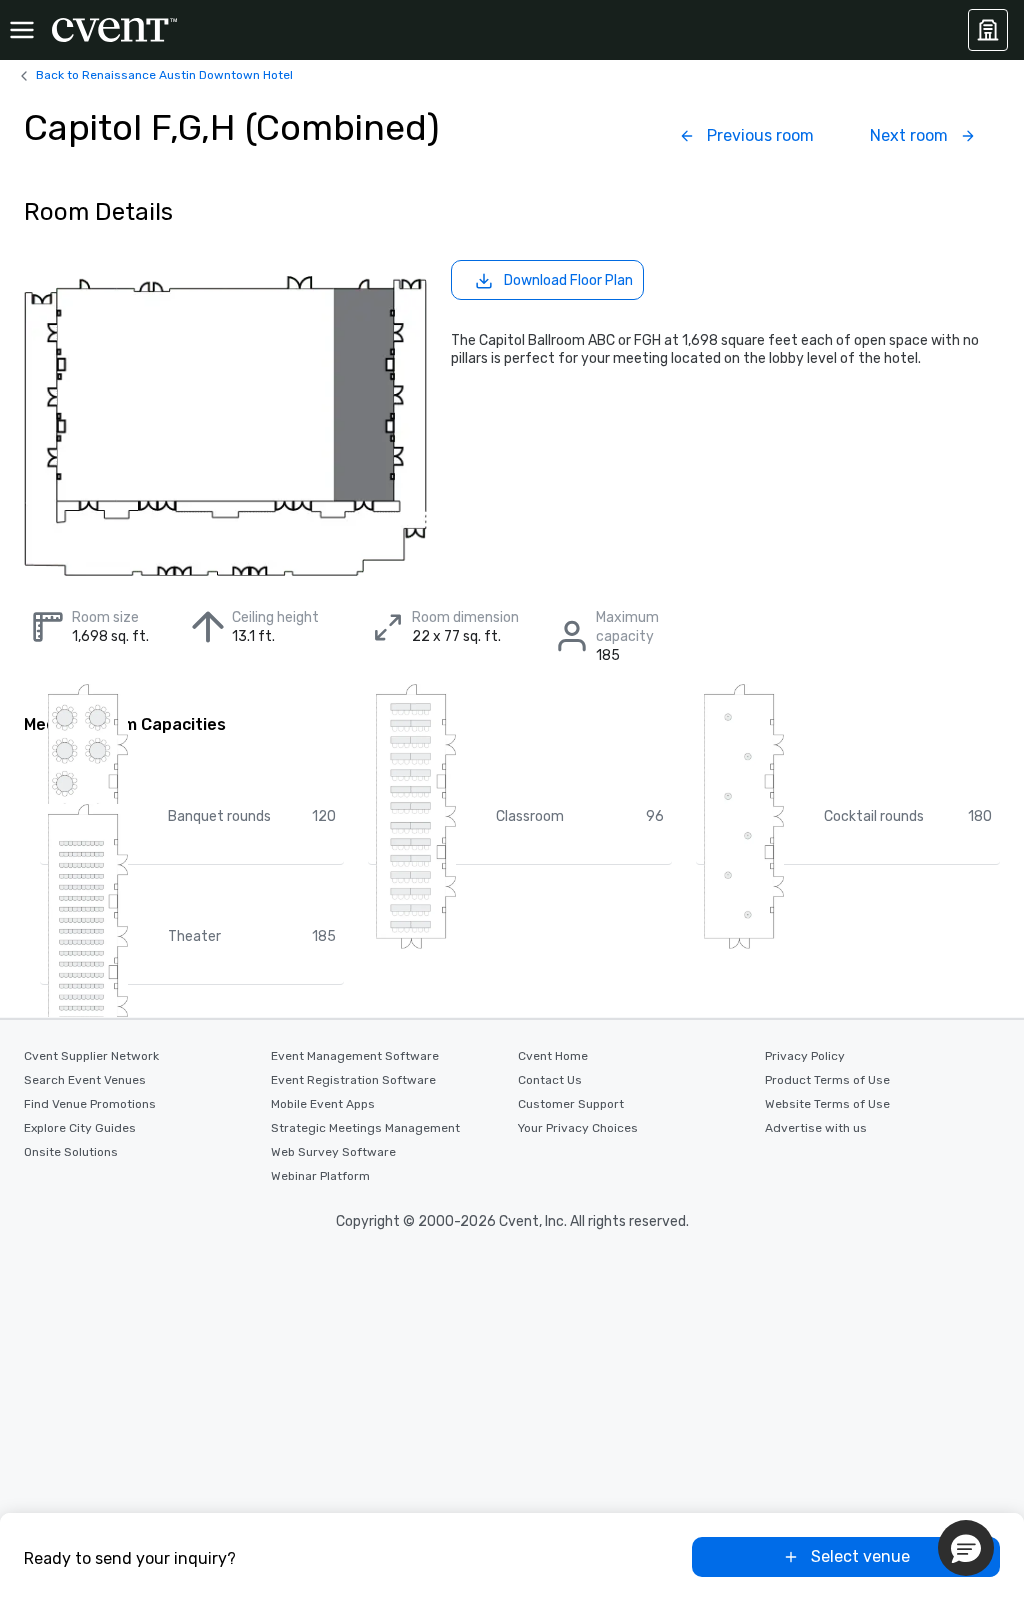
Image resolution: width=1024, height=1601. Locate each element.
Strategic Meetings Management (365, 1128)
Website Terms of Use (827, 1104)
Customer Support (571, 1104)
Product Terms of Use (827, 1080)
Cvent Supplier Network (91, 1056)
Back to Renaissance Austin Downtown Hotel (164, 75)
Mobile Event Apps (323, 1104)
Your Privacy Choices (578, 1128)
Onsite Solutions (71, 1152)
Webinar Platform (320, 1176)
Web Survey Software (333, 1152)
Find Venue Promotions (90, 1104)
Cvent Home (553, 1056)
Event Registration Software (353, 1080)
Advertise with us (816, 1128)
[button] (966, 1548)
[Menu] (22, 30)
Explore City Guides (80, 1128)
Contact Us (550, 1080)
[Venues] (988, 30)
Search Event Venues (85, 1080)
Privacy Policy (805, 1056)
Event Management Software (355, 1056)
